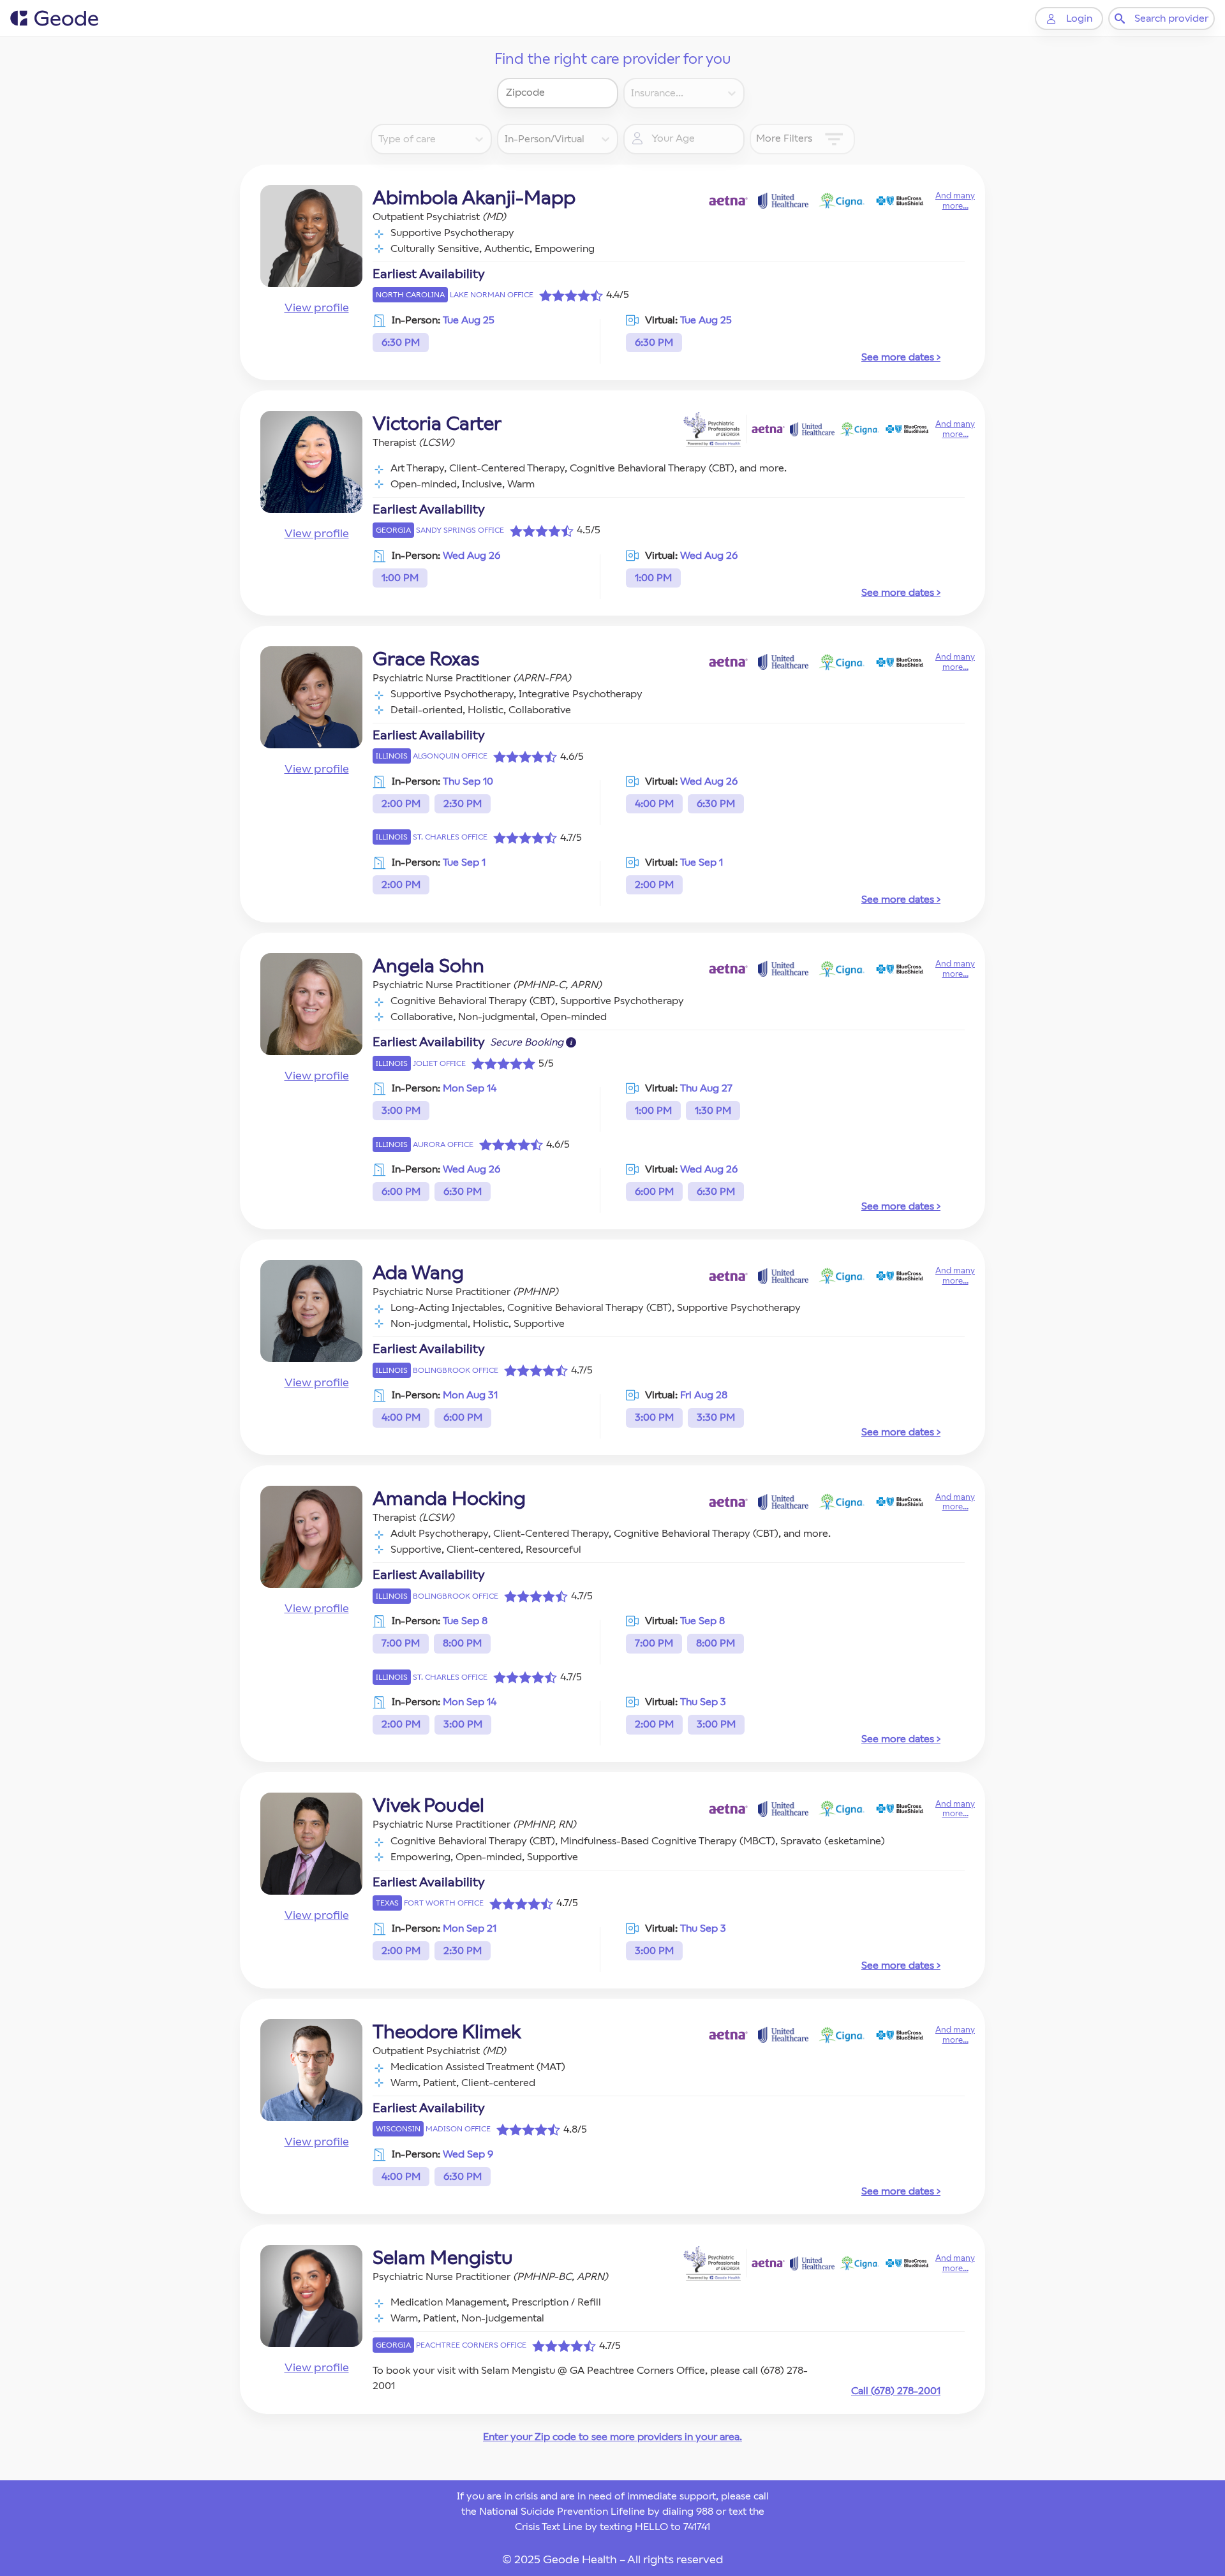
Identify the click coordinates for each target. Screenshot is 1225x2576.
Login (1079, 18)
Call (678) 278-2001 (896, 2391)
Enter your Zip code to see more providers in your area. (612, 2437)
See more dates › (901, 357)
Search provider (1171, 18)
